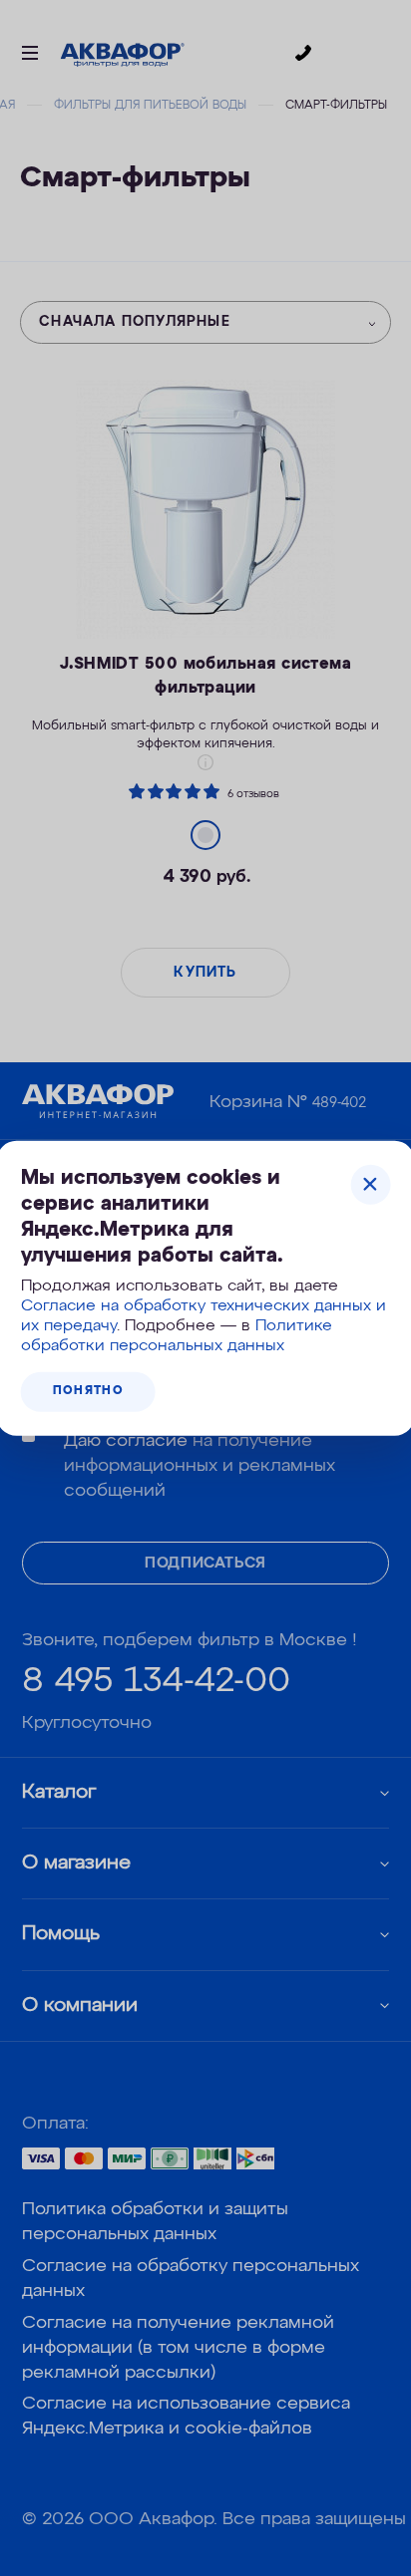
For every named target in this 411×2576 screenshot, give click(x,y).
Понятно (88, 1391)
